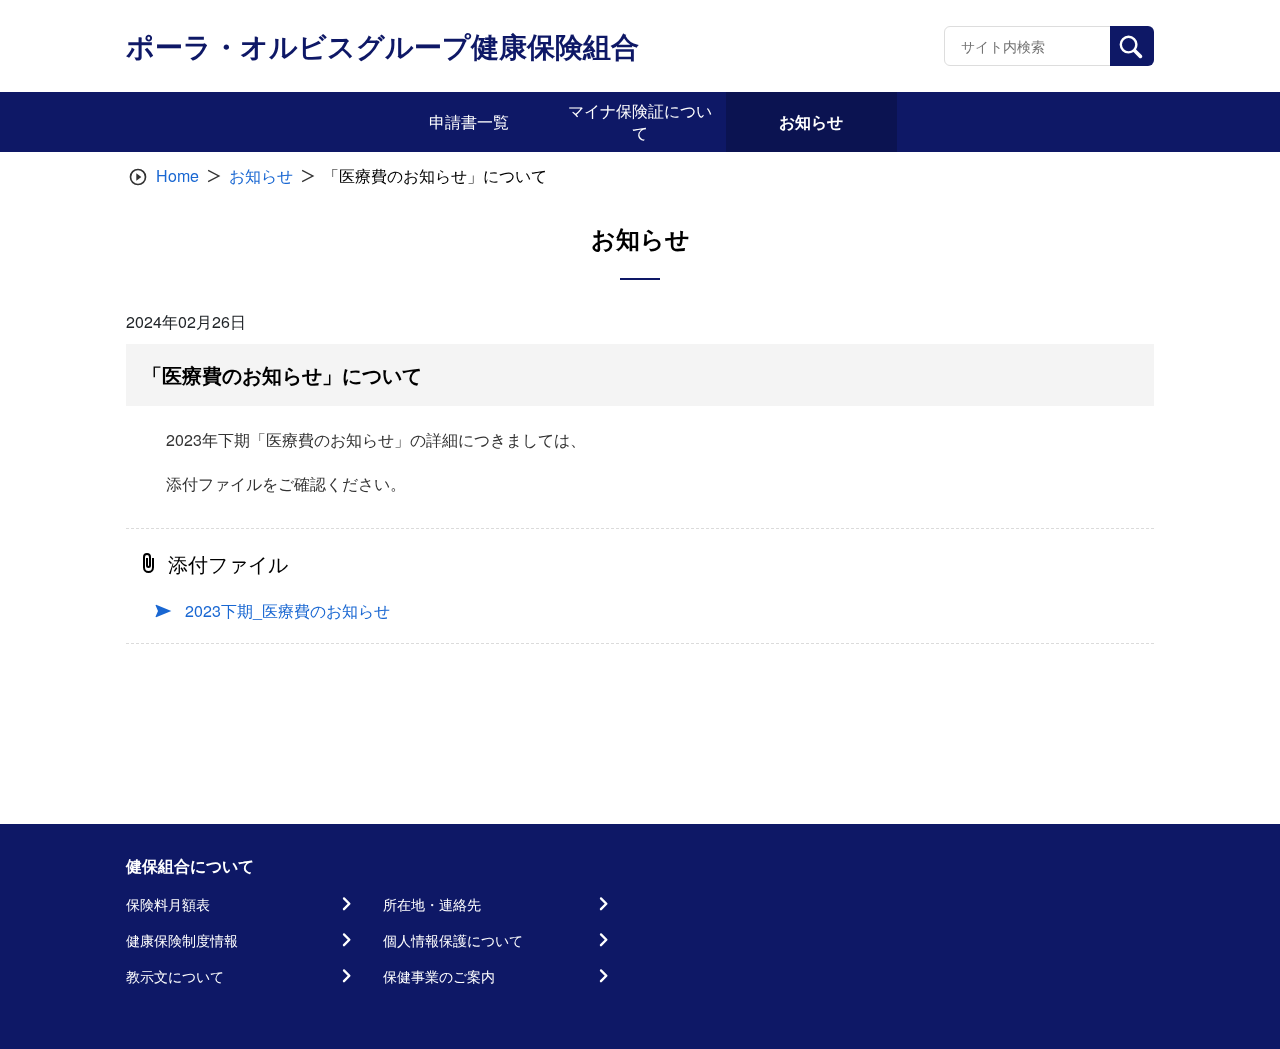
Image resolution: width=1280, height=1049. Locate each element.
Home (177, 175)
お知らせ (261, 175)
